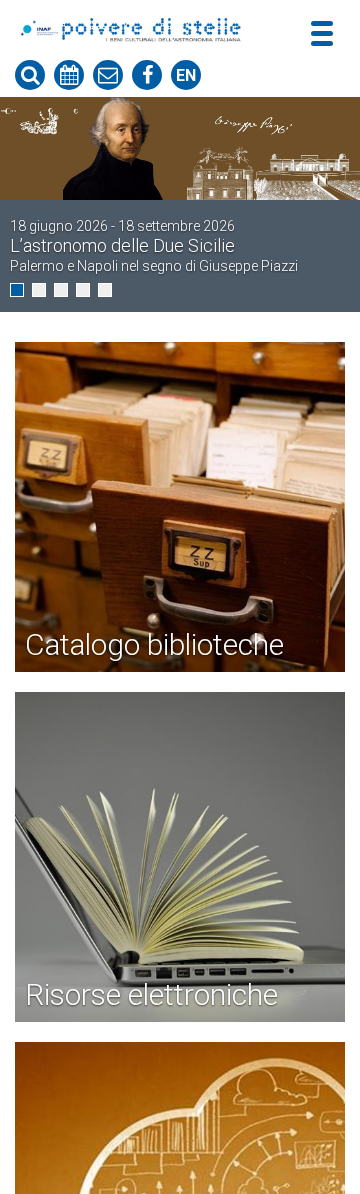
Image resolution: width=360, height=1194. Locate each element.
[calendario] (69, 75)
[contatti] (108, 75)
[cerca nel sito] (30, 75)
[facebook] (147, 75)
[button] (17, 290)
